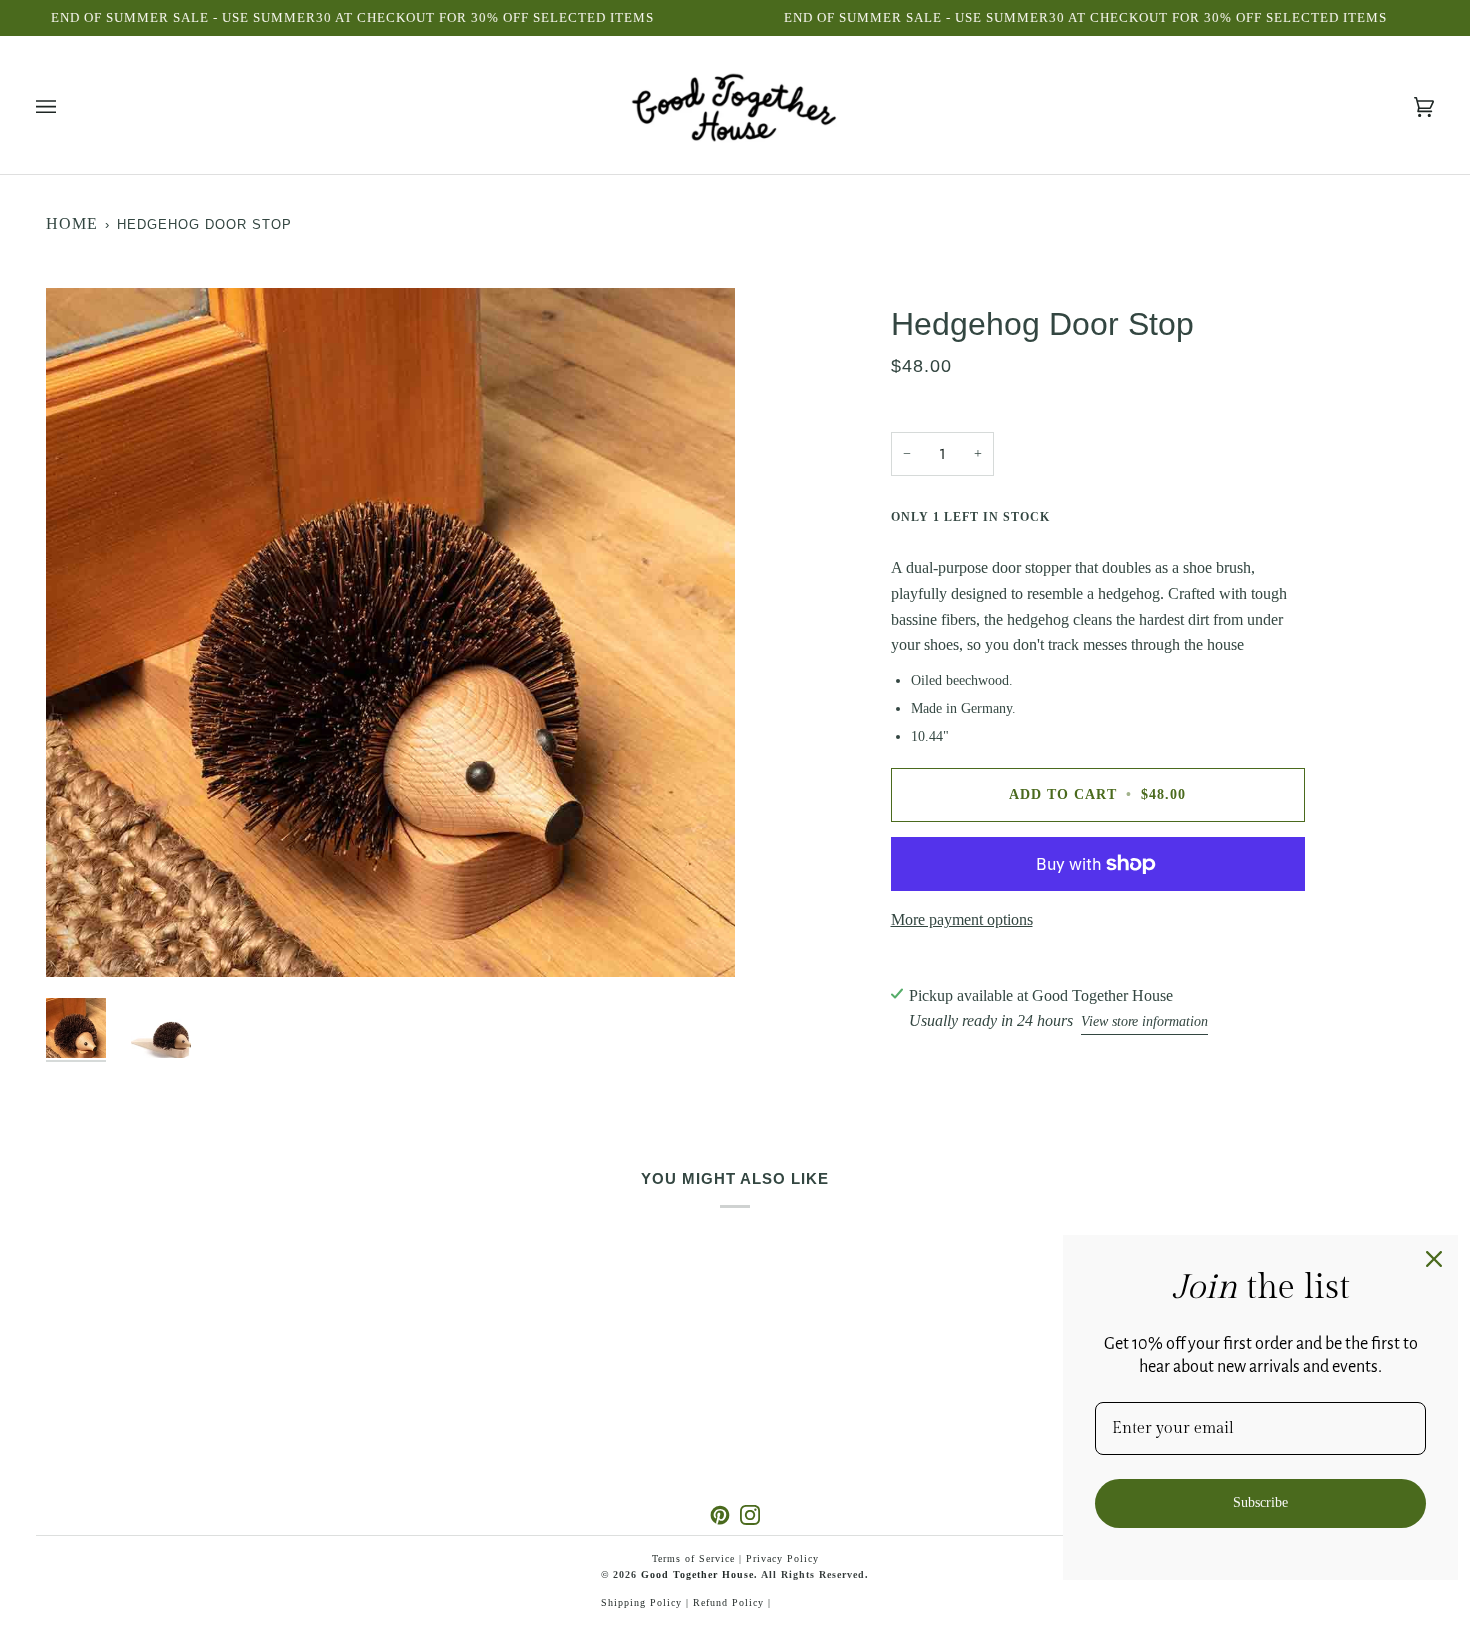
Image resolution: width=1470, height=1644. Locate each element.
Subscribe (1260, 1502)
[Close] (1434, 1259)
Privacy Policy (782, 1558)
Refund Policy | (732, 1602)
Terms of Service (693, 1558)
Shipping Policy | (647, 1602)
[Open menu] (66, 107)
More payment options (962, 919)
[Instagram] (750, 1515)
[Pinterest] (720, 1515)
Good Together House (697, 1574)
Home (72, 223)
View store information (1144, 1021)
